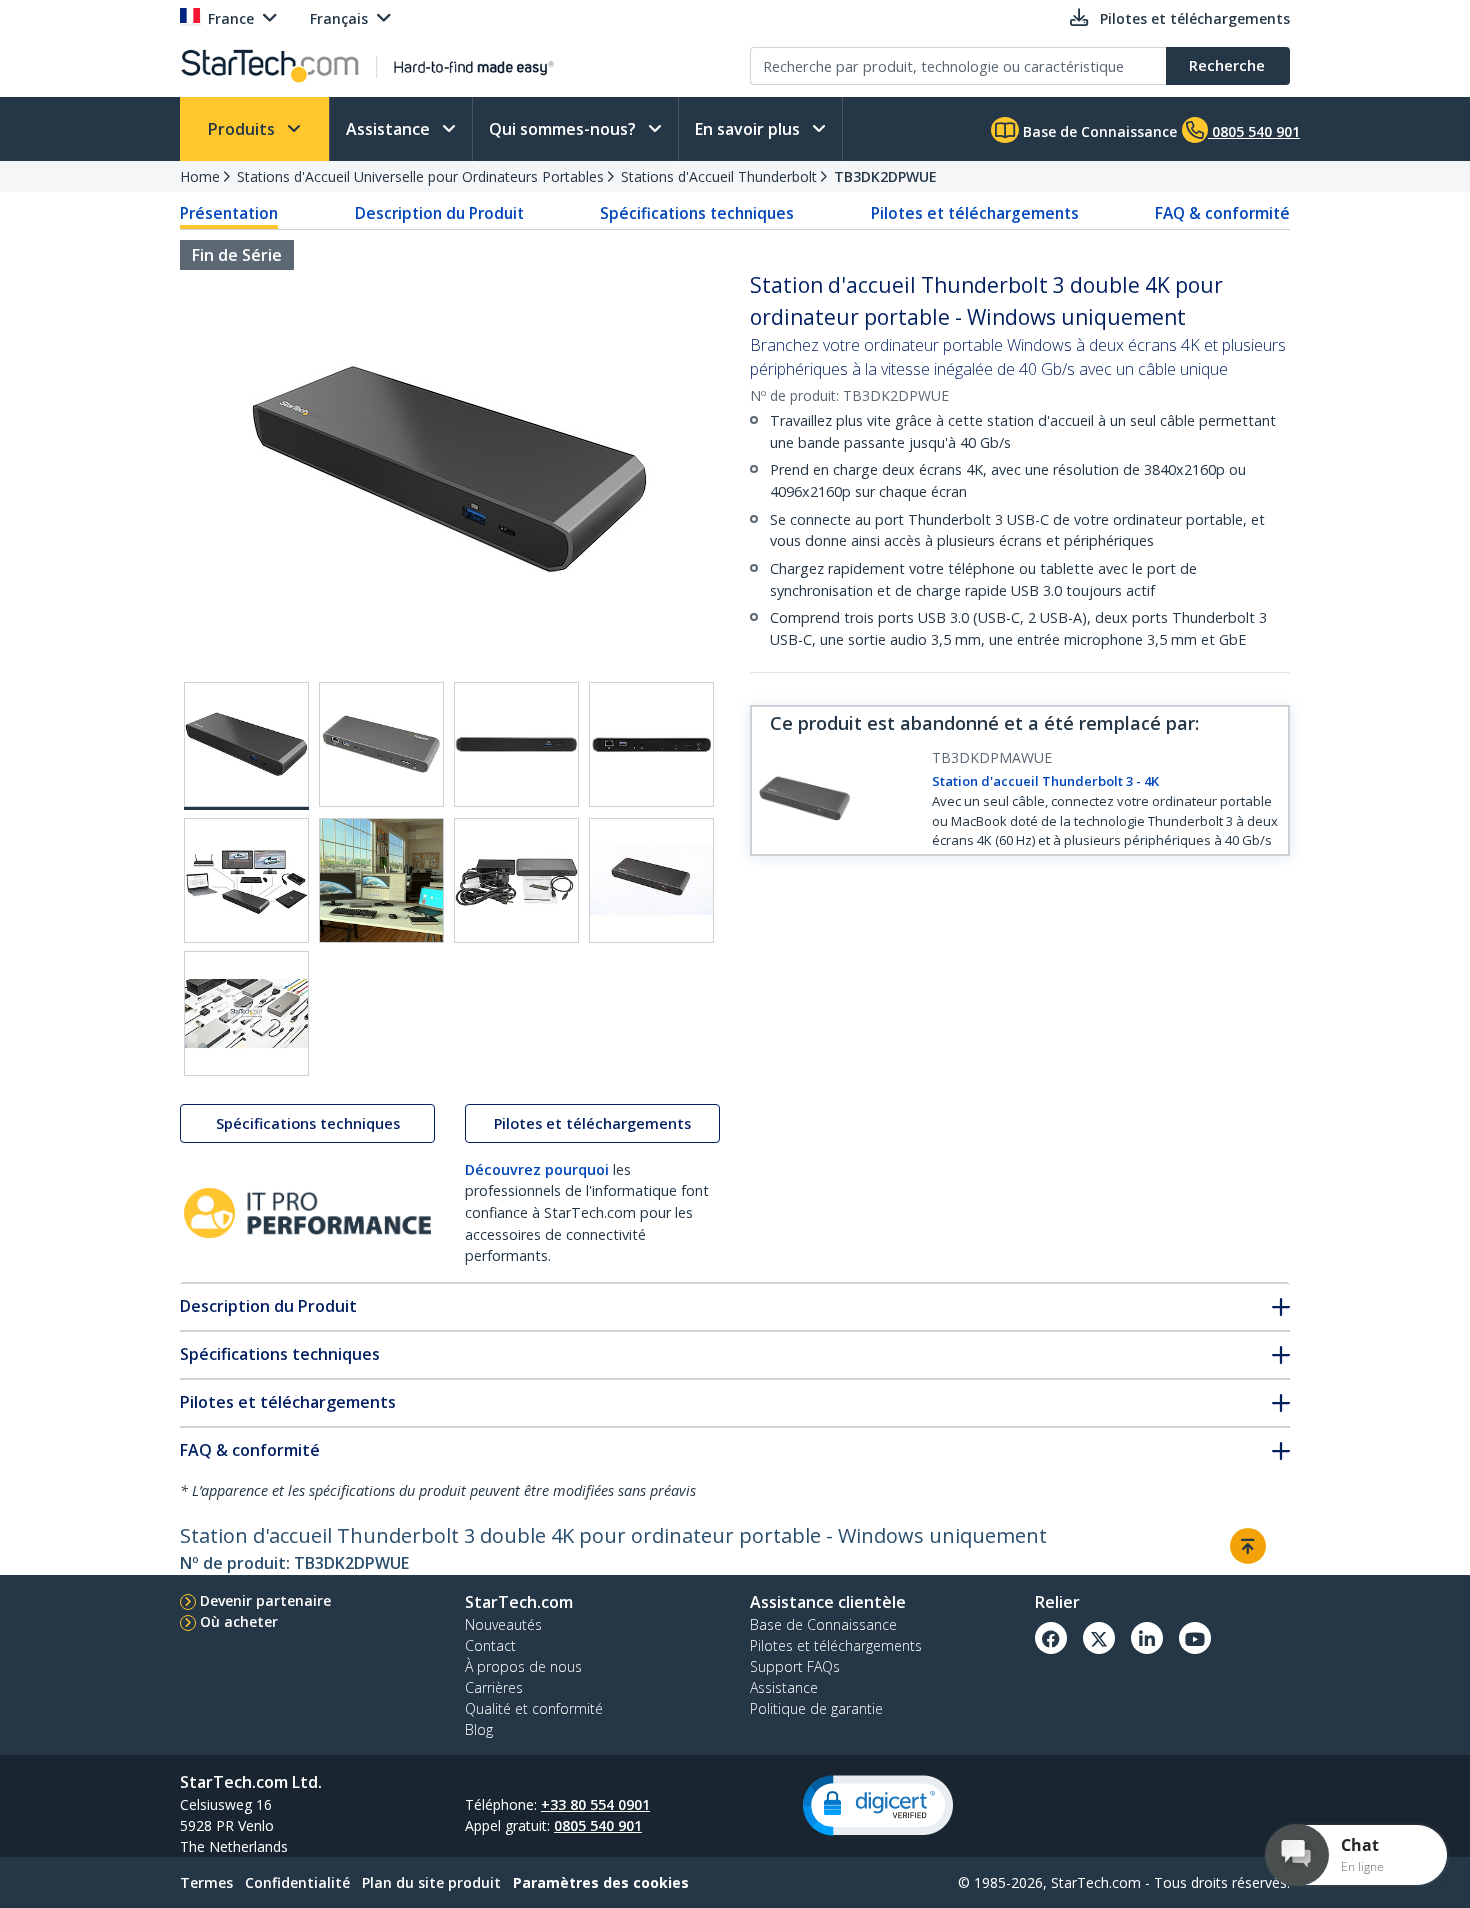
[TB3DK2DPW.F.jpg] (381, 880)
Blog (479, 1729)
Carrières (494, 1687)
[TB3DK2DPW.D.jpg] (651, 744)
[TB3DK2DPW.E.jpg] (246, 880)
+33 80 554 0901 (595, 1804)
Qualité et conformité (534, 1708)
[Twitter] (1099, 1638)
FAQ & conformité (1222, 213)
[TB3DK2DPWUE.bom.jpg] (516, 880)
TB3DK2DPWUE (885, 176)
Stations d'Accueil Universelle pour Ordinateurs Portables (420, 176)
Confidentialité (297, 1882)
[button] (878, 1805)
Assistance (390, 129)
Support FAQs (795, 1666)
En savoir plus (749, 129)
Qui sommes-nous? (564, 129)
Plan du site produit (431, 1882)
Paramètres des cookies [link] (601, 1882)
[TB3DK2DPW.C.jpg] (516, 744)
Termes (206, 1882)
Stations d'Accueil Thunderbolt (719, 176)
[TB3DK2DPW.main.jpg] (246, 746)
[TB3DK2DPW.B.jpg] (381, 744)
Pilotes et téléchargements (975, 213)
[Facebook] (1051, 1638)
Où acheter (239, 1621)
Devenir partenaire (265, 1600)
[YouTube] (1195, 1638)
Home (200, 176)
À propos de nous (523, 1666)
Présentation (229, 213)
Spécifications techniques (697, 213)
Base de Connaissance (1098, 131)
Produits (243, 129)
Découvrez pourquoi (537, 1169)
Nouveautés (503, 1624)
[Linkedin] (1147, 1638)
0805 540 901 (598, 1825)
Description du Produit (439, 213)
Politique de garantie (816, 1708)
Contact (490, 1645)
